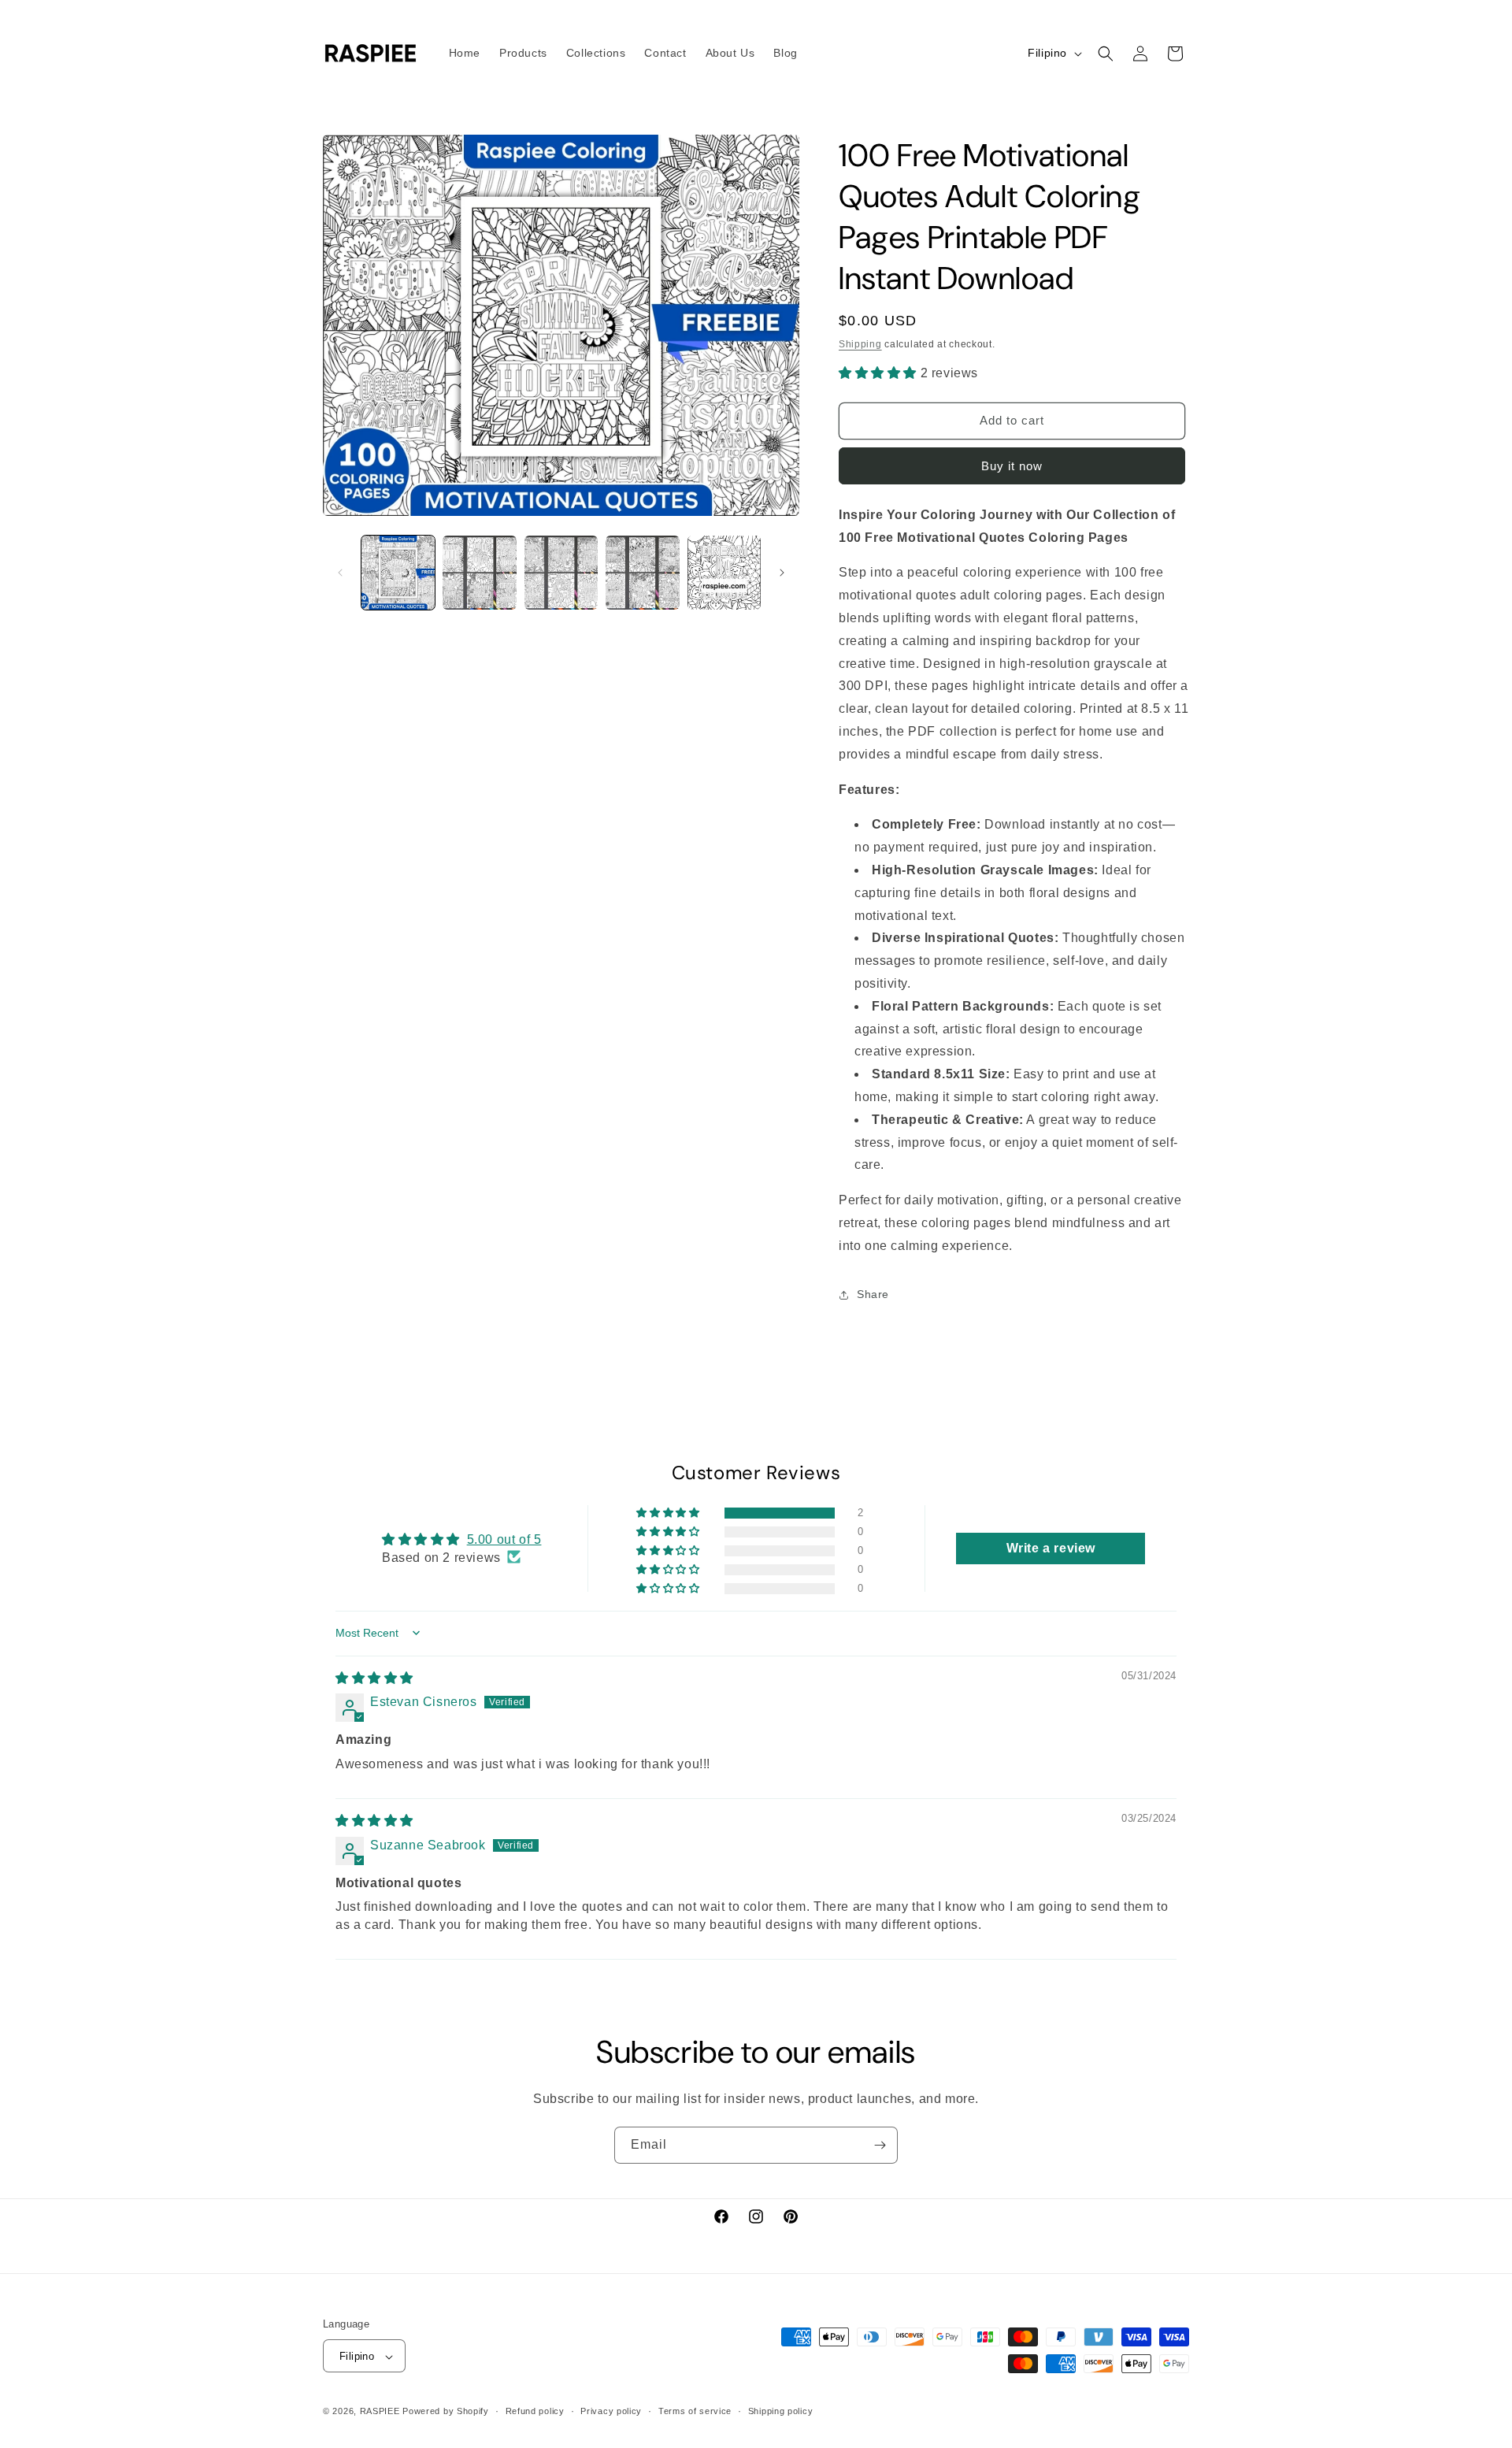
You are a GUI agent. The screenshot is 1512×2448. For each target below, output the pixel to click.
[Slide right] (782, 573)
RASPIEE (380, 2412)
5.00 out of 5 (504, 1539)
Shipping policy (781, 2411)
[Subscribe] (880, 2145)
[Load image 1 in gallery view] (398, 572)
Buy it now (1012, 466)
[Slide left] (340, 573)
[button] (1106, 54)
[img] (374, 1677)
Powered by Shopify (446, 2412)
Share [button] (873, 1294)
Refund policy (535, 2411)
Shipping (860, 344)
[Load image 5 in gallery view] (724, 572)
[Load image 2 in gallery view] (479, 572)
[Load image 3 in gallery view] (561, 572)
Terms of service (695, 2411)
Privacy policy (611, 2411)
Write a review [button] (1051, 1547)
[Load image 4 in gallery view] (642, 572)
